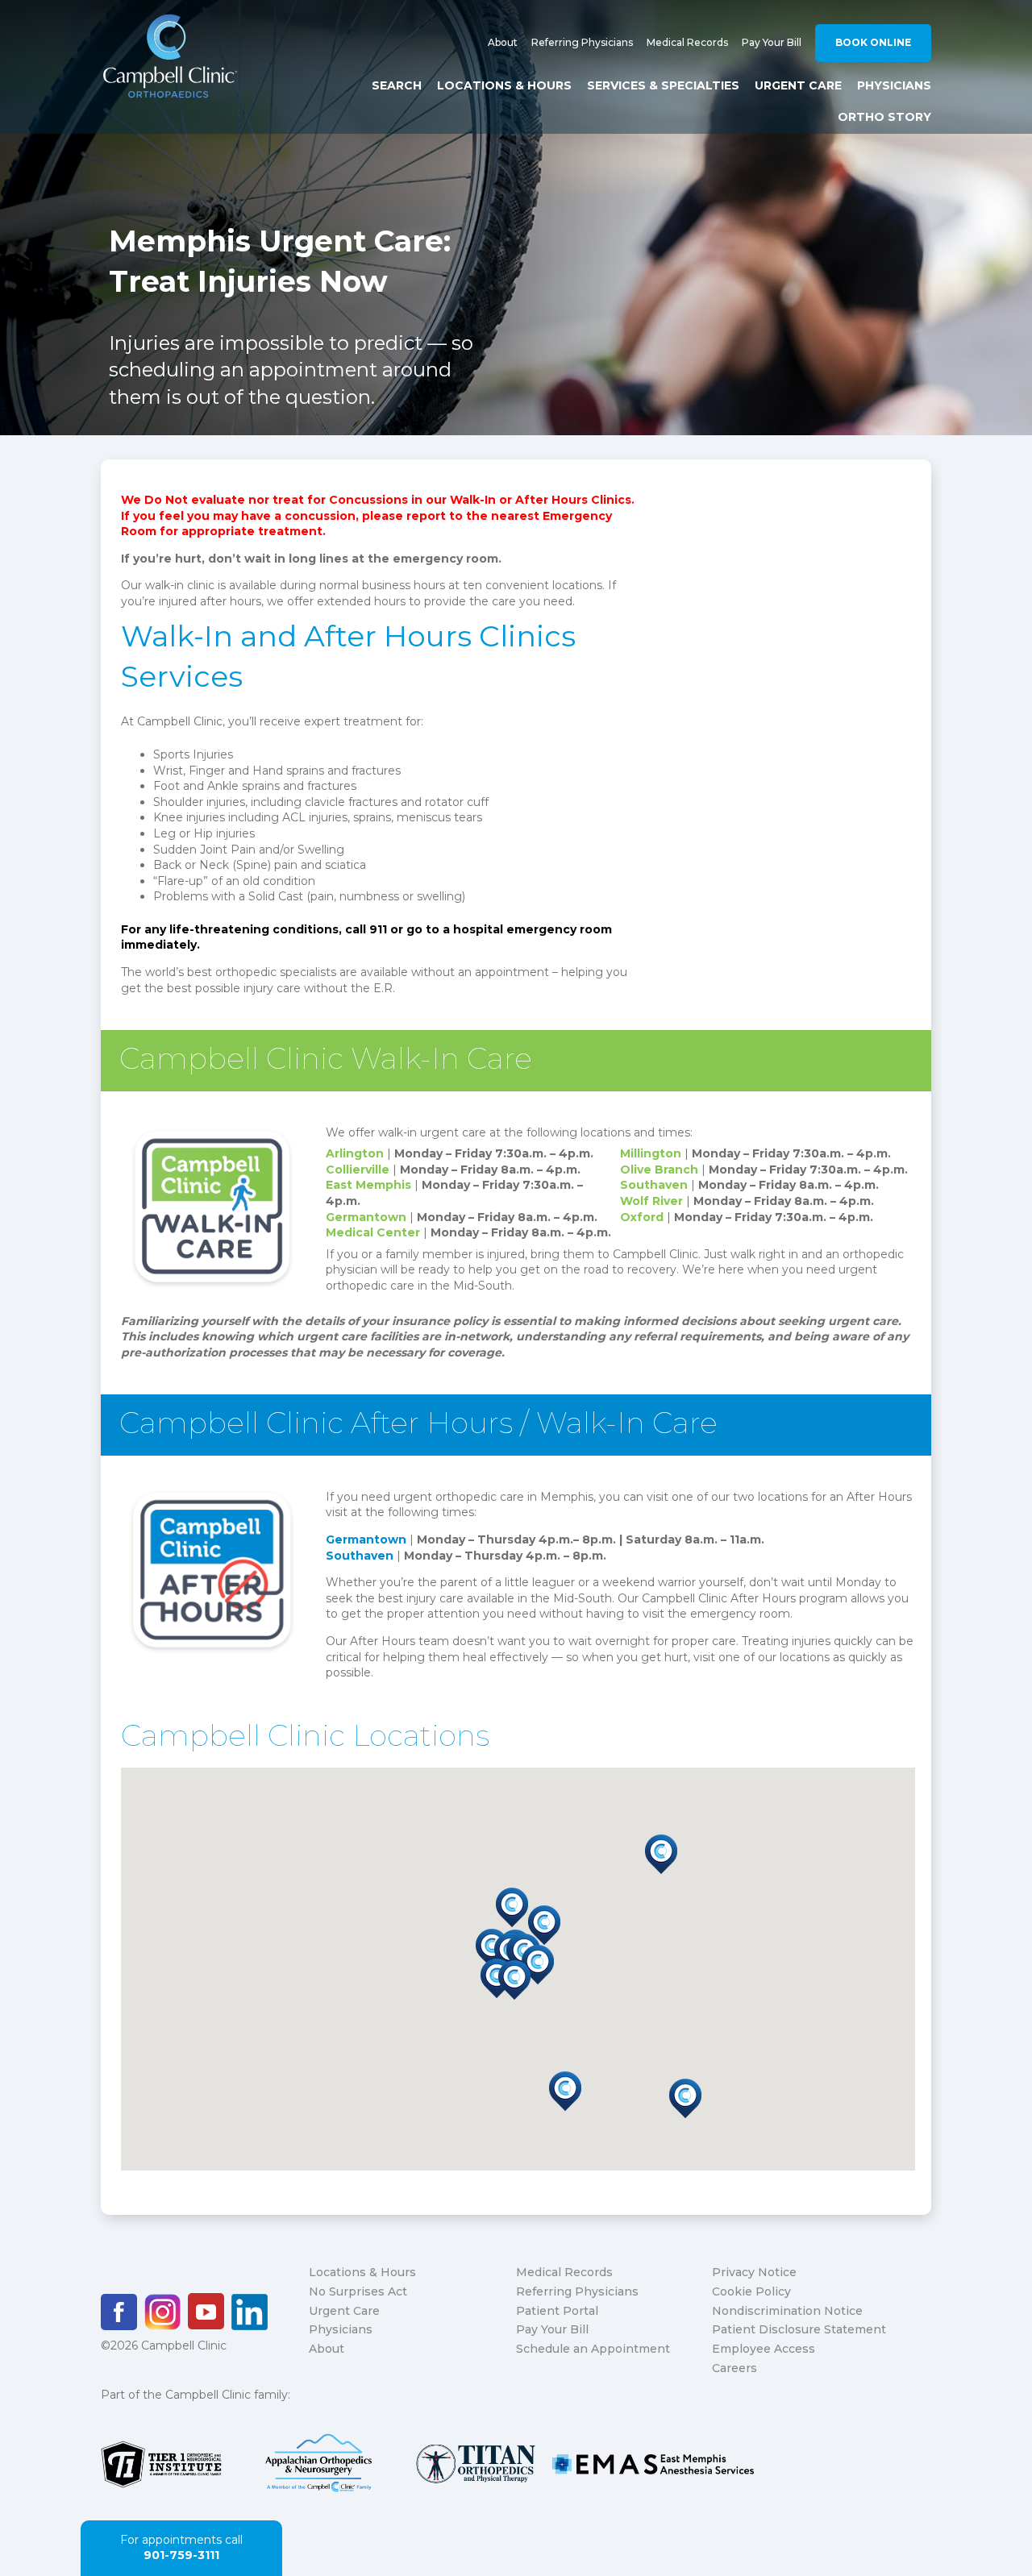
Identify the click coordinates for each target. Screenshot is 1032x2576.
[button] (538, 1965)
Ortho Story (884, 117)
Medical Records (687, 42)
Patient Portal (557, 2311)
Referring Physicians (582, 42)
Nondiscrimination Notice (787, 2311)
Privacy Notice (754, 2272)
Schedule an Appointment (593, 2349)
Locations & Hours (504, 85)
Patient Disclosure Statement (799, 2329)
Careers (734, 2368)
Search (397, 85)
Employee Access (764, 2349)
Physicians (894, 85)
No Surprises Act (358, 2291)
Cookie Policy (751, 2291)
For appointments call (181, 2548)
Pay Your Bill (772, 42)
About (503, 42)
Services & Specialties (663, 85)
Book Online (873, 42)
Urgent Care (798, 85)
